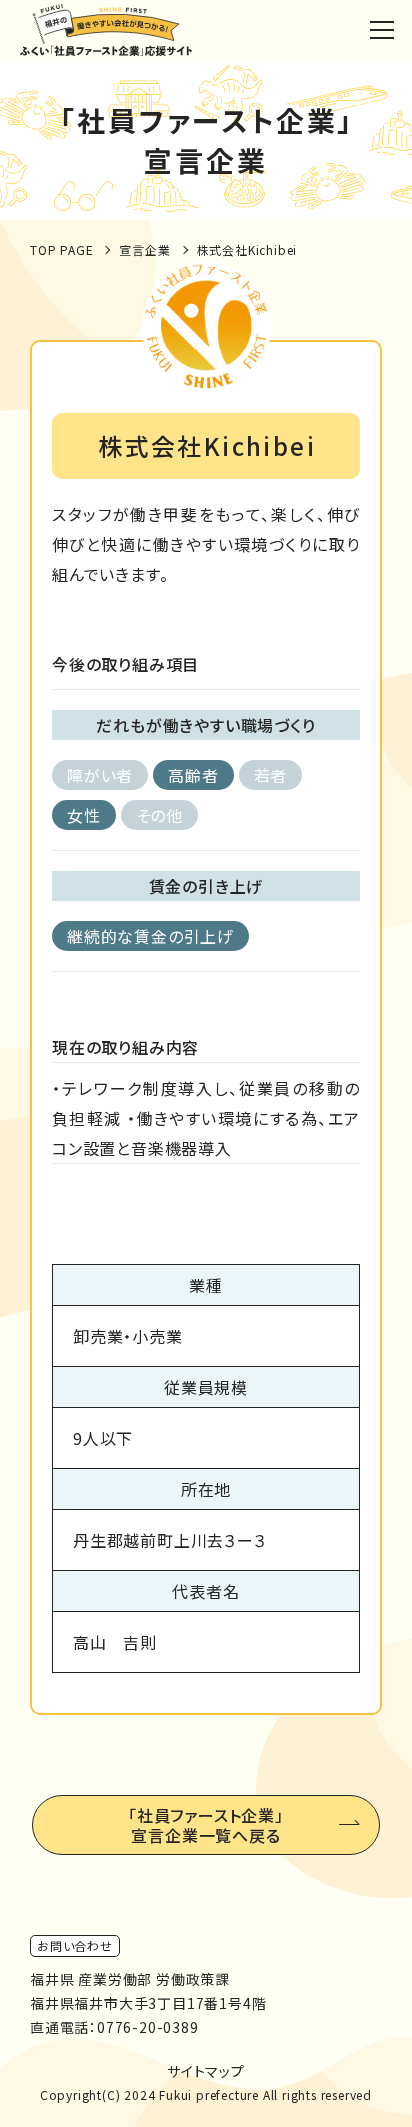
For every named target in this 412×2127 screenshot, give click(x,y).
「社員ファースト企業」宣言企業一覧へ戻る (206, 1825)
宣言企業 (144, 249)
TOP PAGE (61, 249)
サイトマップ (206, 2071)
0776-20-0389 (148, 2027)
